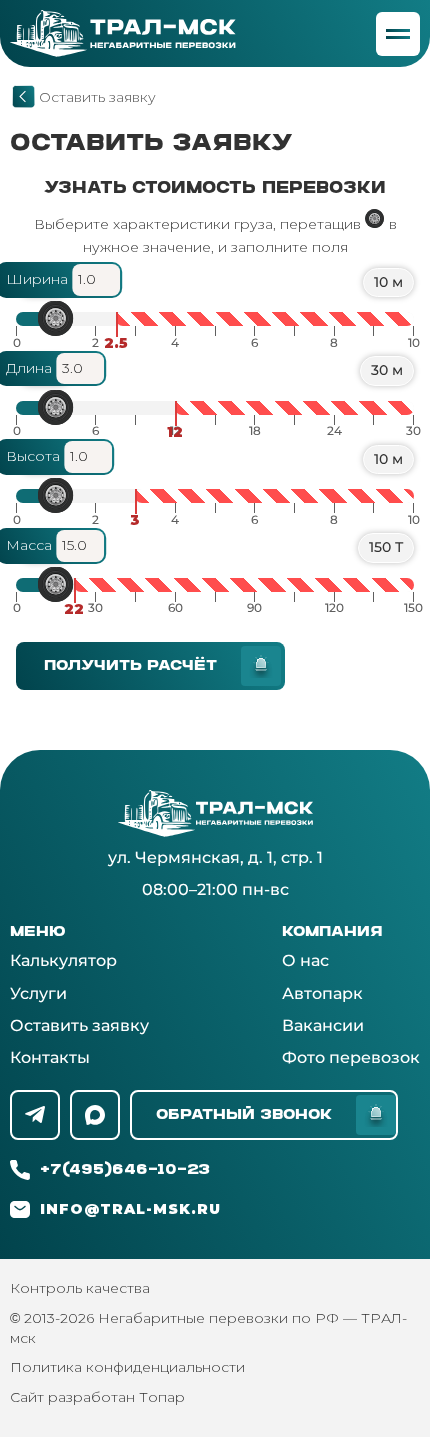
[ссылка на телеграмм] (35, 1115)
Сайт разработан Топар (97, 1397)
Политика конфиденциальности (127, 1367)
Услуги (38, 993)
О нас (305, 960)
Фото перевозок (351, 1057)
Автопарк (322, 993)
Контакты (50, 1057)
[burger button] (398, 34)
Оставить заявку (79, 1025)
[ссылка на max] (95, 1115)
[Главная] (23, 96)
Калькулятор (63, 960)
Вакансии (323, 1025)
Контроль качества (80, 1288)
